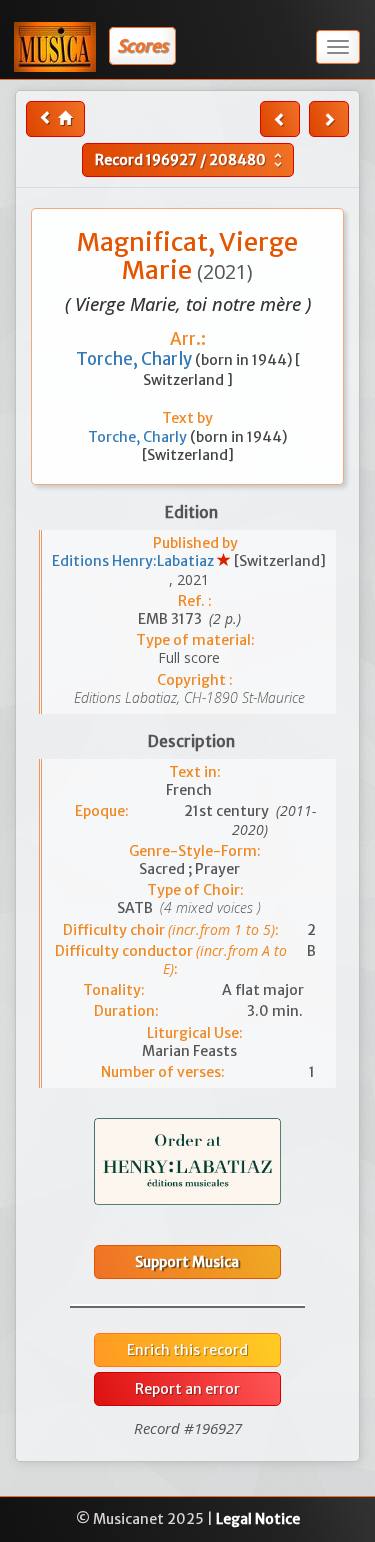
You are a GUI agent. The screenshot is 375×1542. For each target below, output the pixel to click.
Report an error (187, 1389)
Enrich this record (187, 1350)
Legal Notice (258, 1519)
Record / (191, 160)
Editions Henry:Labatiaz (134, 561)
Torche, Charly (135, 359)
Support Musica (187, 1262)
